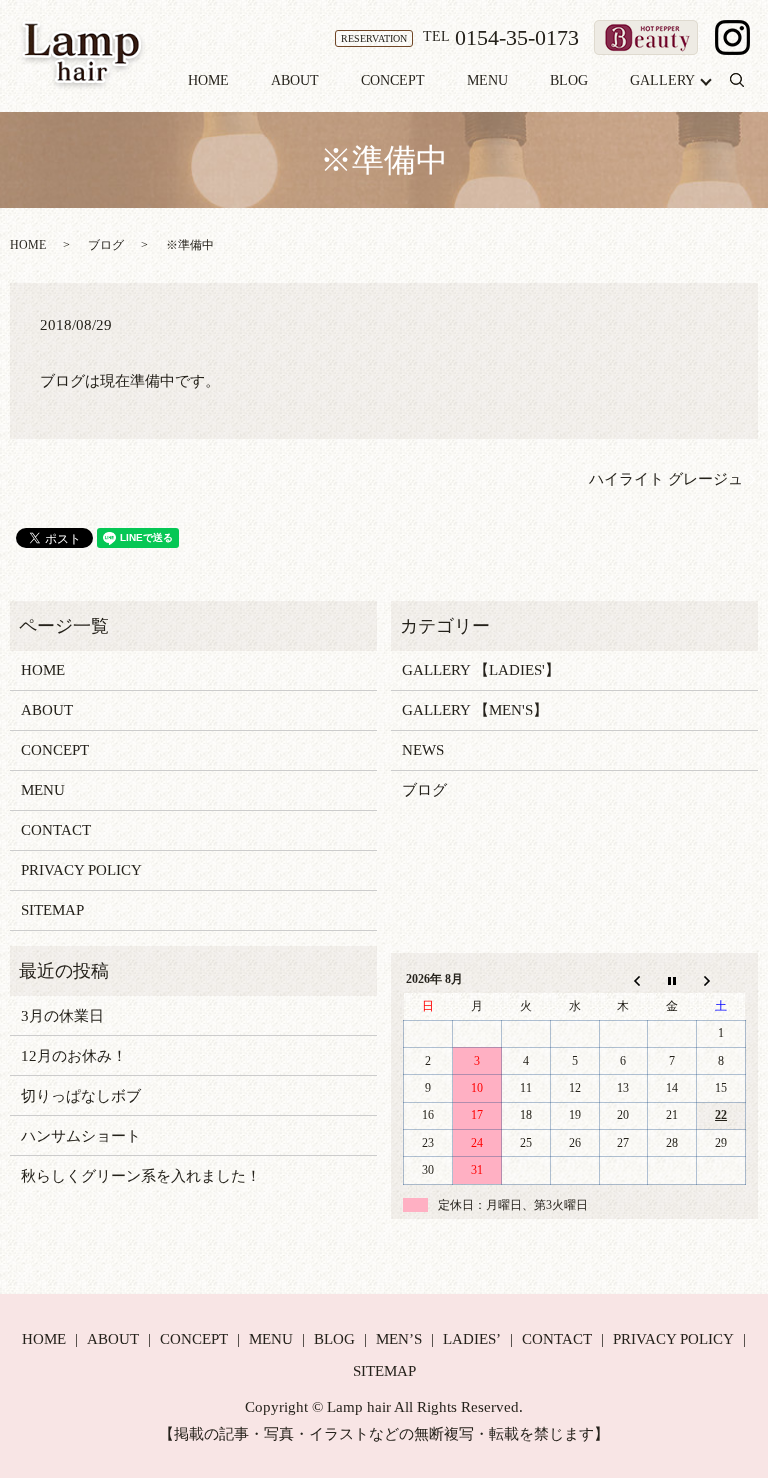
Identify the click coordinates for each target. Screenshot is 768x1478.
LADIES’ (472, 1339)
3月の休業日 (62, 1016)
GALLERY (662, 80)
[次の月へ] (721, 980)
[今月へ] (672, 980)
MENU (487, 80)
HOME (208, 80)
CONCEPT (393, 80)
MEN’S (399, 1339)
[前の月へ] (623, 980)
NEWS (423, 750)
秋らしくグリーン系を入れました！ (141, 1176)
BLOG (569, 80)
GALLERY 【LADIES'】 (481, 670)
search (747, 81)
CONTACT (56, 830)
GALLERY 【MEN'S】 (475, 710)
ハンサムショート (81, 1136)
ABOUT (295, 80)
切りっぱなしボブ (81, 1096)
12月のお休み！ (74, 1056)
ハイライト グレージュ (666, 479)
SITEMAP (52, 910)
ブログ (106, 245)
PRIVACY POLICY (81, 870)
